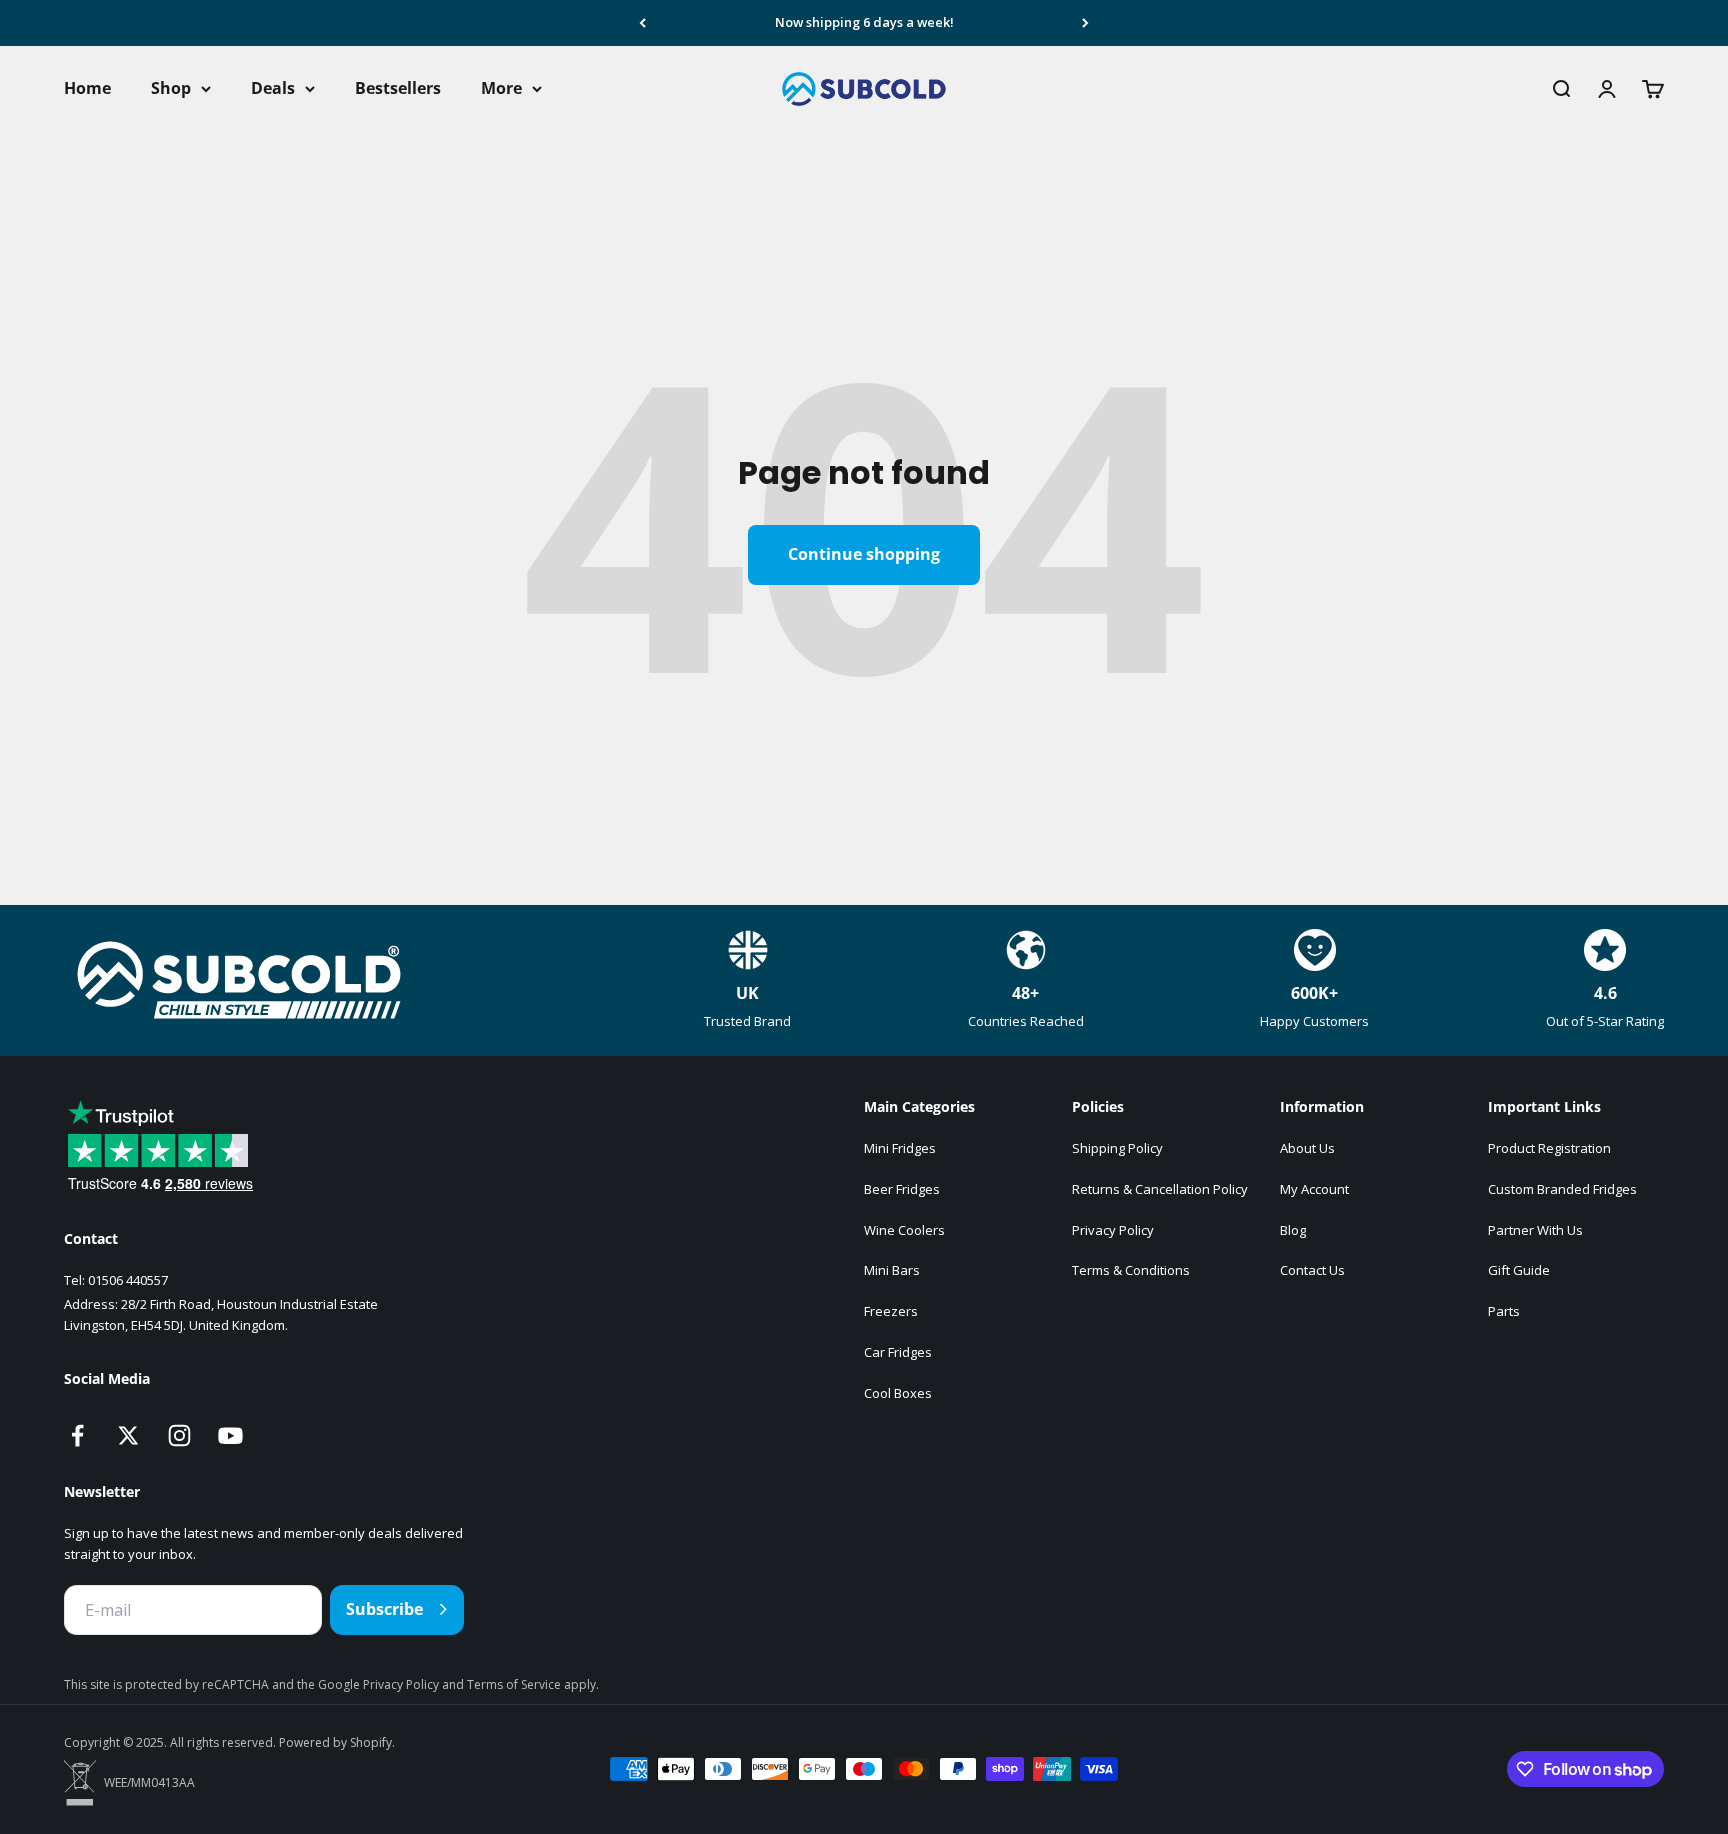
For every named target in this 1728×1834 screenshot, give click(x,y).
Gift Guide (1519, 1270)
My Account (1314, 1189)
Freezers (891, 1311)
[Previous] (642, 23)
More (501, 88)
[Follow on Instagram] (179, 1435)
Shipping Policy (1117, 1148)
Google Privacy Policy (380, 1684)
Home (87, 88)
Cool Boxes (898, 1393)
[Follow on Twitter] (128, 1435)
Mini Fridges (900, 1148)
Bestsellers (398, 88)
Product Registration (1549, 1148)
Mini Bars (892, 1270)
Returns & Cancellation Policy (1160, 1189)
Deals (273, 88)
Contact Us (1312, 1270)
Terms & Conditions (1131, 1270)
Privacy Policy (1113, 1230)
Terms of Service (515, 1684)
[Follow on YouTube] (230, 1435)
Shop (171, 88)
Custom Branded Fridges (1562, 1189)
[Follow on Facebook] (77, 1435)
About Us (1307, 1148)
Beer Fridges (902, 1189)
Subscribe (384, 1609)
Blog (1293, 1230)
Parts (1504, 1311)
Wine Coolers (904, 1230)
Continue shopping (864, 554)
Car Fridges (898, 1352)
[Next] (1085, 23)
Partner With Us (1535, 1230)
